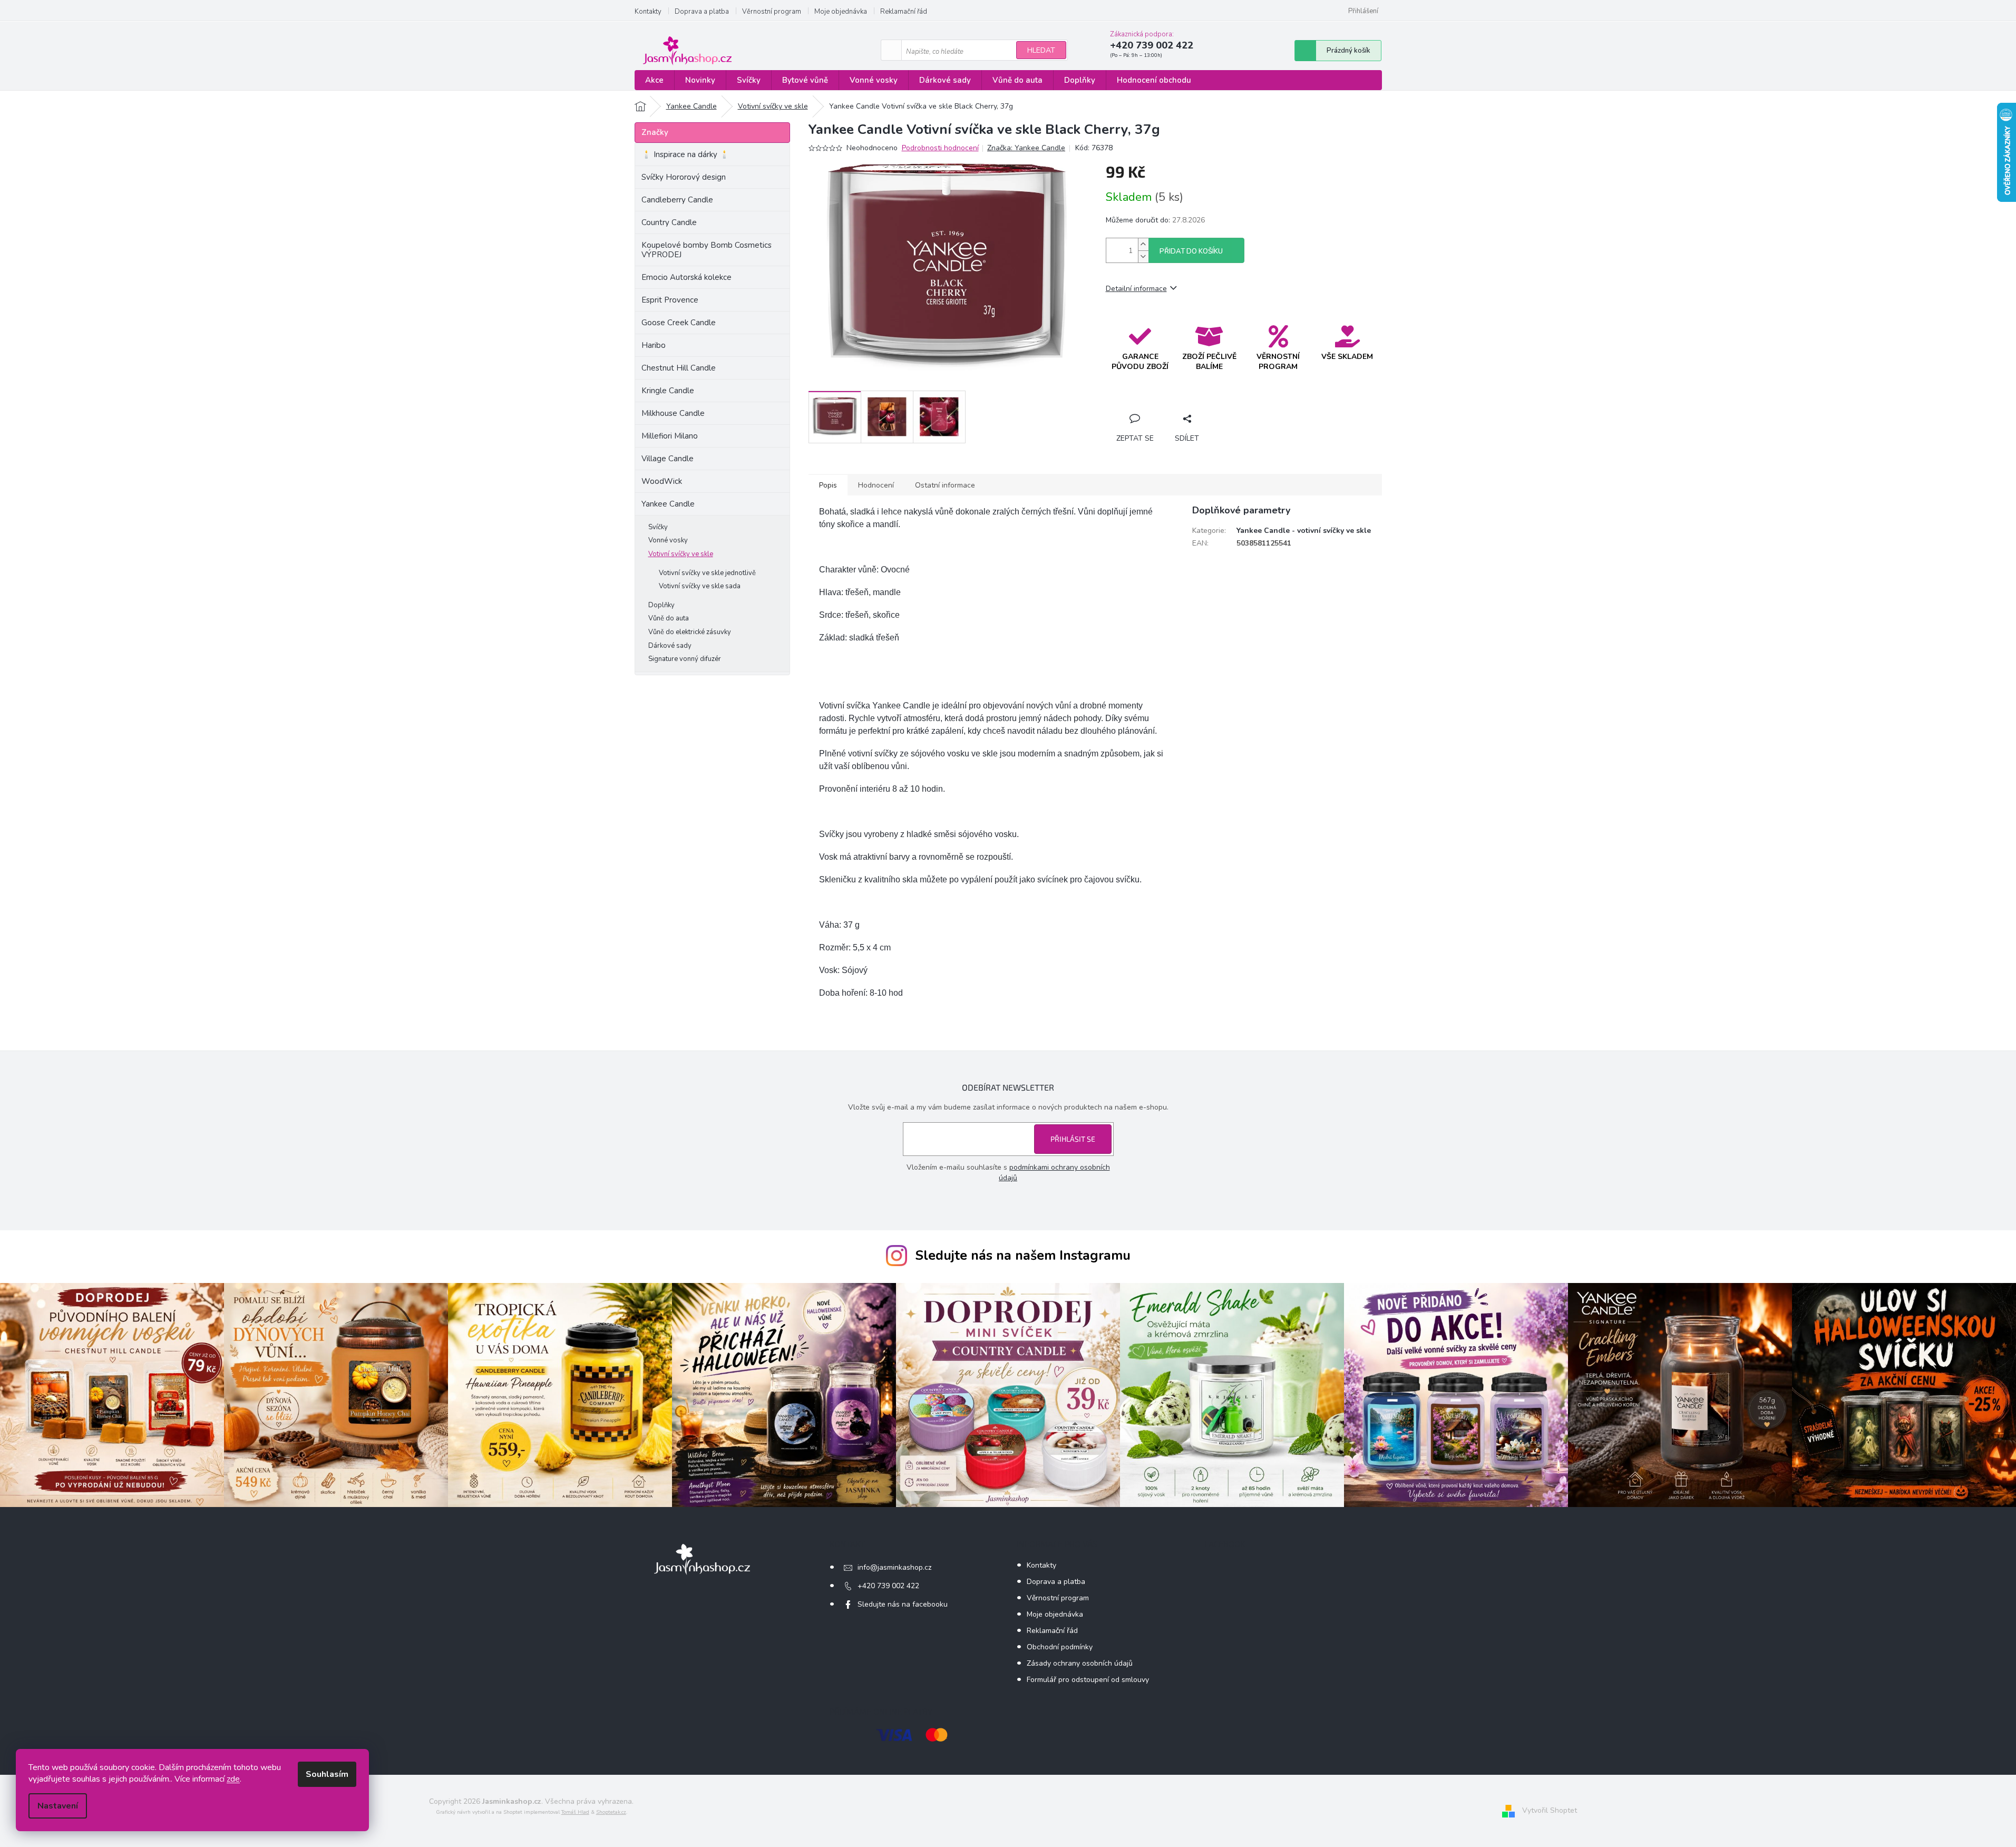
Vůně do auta (669, 618)
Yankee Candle (668, 504)
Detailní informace (1136, 289)
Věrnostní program (772, 12)
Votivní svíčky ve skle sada (700, 586)
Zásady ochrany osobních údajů (1080, 1663)
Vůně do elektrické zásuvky (690, 632)
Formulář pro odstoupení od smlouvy (1088, 1680)
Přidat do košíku (1191, 251)
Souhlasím (327, 1774)
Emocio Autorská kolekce (686, 277)
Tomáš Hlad (575, 1812)
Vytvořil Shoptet (1550, 1811)
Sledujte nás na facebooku (903, 1604)
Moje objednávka (841, 12)
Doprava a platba (702, 12)
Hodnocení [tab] (876, 485)
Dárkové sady (670, 646)
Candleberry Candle (677, 200)
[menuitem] (654, 80)
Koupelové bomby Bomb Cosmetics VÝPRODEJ (707, 250)
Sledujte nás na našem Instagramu (1023, 1256)
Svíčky (658, 527)
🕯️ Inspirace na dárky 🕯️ (685, 154)
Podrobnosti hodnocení (940, 148)
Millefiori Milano (670, 436)
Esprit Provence (670, 300)
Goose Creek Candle (679, 323)
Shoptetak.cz (611, 1812)
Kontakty (648, 12)
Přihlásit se (1073, 1139)
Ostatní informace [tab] (945, 485)
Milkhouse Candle (673, 413)
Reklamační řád (904, 12)
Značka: (1026, 148)
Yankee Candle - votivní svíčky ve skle (1304, 531)
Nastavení (58, 1806)
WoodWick (662, 481)
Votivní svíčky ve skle (681, 554)
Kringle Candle (668, 391)
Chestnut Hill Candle (679, 368)
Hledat (1041, 50)
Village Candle (668, 459)
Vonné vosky (668, 540)
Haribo (654, 345)
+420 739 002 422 (888, 1586)
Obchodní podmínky (1060, 1647)
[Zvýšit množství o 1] (1143, 244)
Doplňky (661, 605)
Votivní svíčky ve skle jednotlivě (707, 573)
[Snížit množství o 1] (1143, 256)
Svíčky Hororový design (684, 177)
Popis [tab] (828, 485)
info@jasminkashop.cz (894, 1567)
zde (233, 1779)
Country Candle (669, 222)
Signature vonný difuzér (685, 659)
